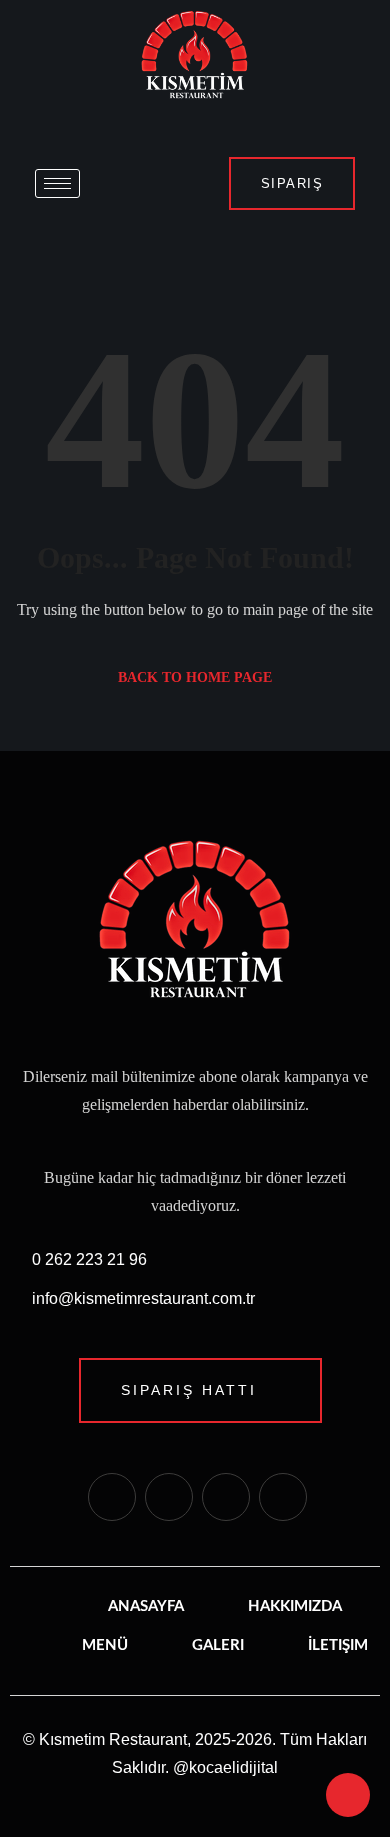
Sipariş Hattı (189, 1390)
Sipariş (292, 183)
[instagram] (169, 1497)
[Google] (283, 1497)
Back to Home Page (195, 677)
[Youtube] (226, 1497)
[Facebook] (112, 1497)
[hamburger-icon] (57, 183)
